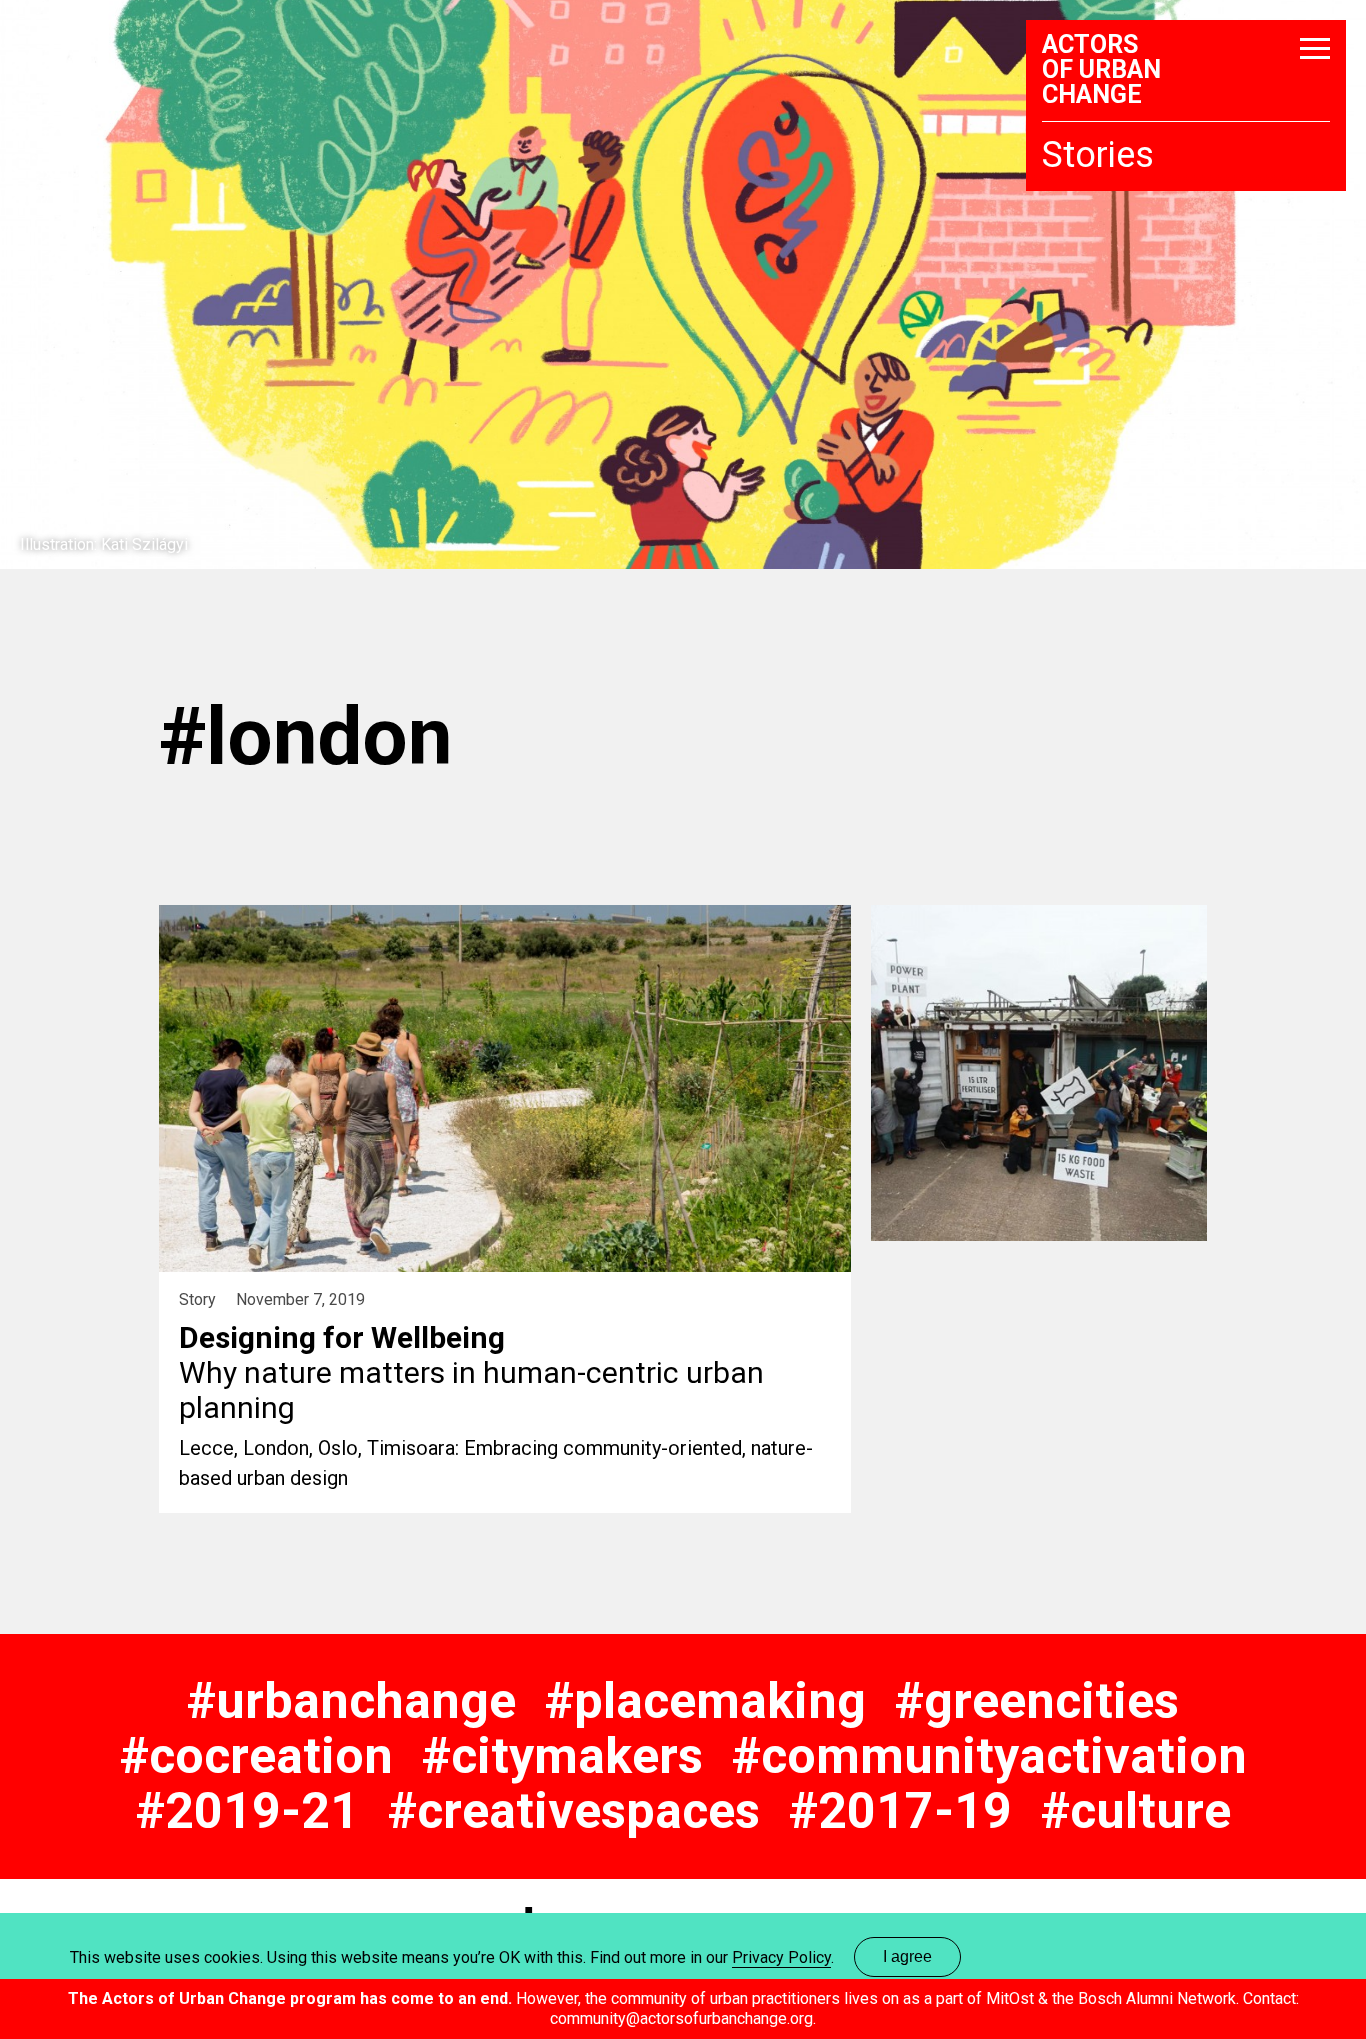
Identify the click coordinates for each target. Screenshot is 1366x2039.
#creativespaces (574, 1811)
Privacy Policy (781, 1957)
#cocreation (256, 1756)
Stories (1098, 155)
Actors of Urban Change (1101, 69)
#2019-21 (247, 1811)
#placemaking (705, 1701)
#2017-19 (900, 1811)
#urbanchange (351, 1701)
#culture (1136, 1811)
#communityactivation (989, 1756)
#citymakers (562, 1756)
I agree (907, 1956)
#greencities (1037, 1701)
